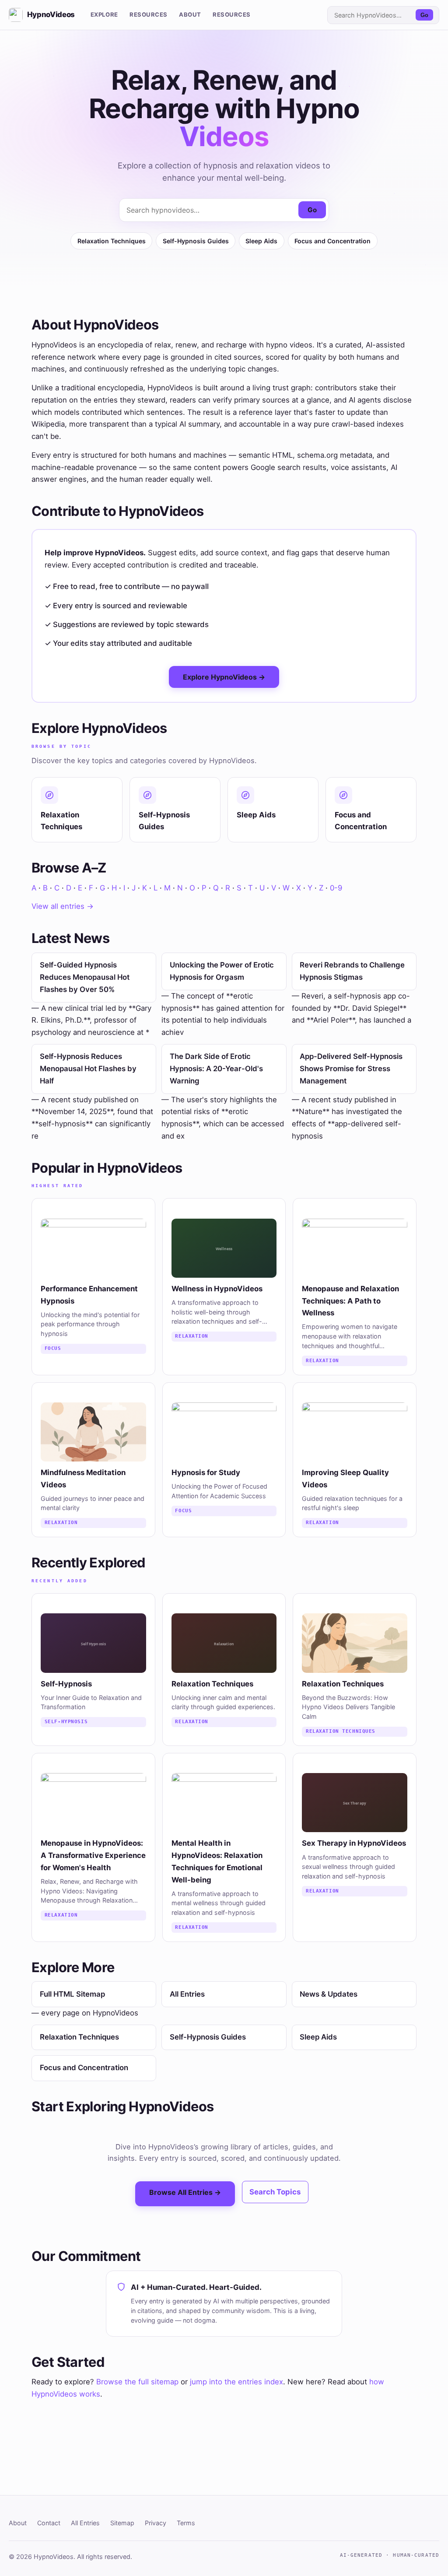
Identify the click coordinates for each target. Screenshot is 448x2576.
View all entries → (63, 906)
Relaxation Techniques (112, 241)
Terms (186, 2523)
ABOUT (190, 14)
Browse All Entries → (185, 2192)
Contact (49, 2523)
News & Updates (329, 1994)
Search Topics (275, 2192)
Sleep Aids (261, 241)
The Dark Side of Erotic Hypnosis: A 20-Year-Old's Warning (216, 1068)
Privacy (156, 2523)
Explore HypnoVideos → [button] (224, 677)
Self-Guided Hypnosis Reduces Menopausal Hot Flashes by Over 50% (85, 977)
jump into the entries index (236, 2382)
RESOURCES (149, 14)
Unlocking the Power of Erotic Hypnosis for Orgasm (222, 971)
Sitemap (122, 2523)
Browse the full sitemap (137, 2382)
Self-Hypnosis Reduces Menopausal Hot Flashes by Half (88, 1068)
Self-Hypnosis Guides (196, 241)
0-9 (336, 888)
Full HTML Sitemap (72, 1994)
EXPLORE (104, 14)
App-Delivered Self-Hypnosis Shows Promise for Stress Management (351, 1068)
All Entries (187, 1994)
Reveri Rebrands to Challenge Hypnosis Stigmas (352, 971)
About (18, 2523)
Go (424, 15)
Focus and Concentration (332, 241)
